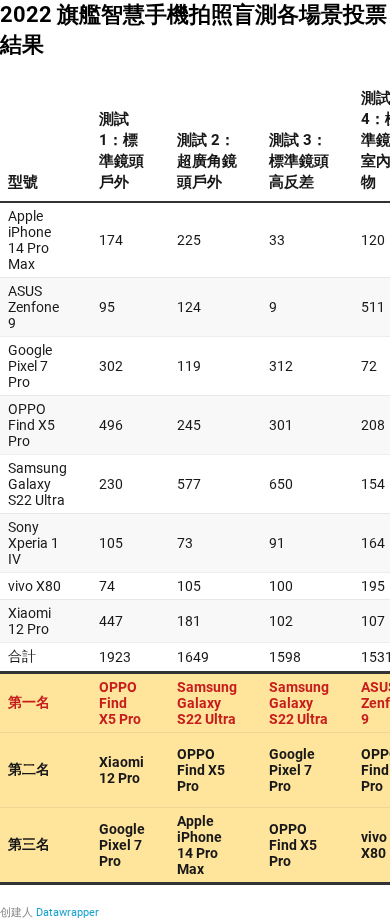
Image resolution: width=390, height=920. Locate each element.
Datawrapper (67, 912)
